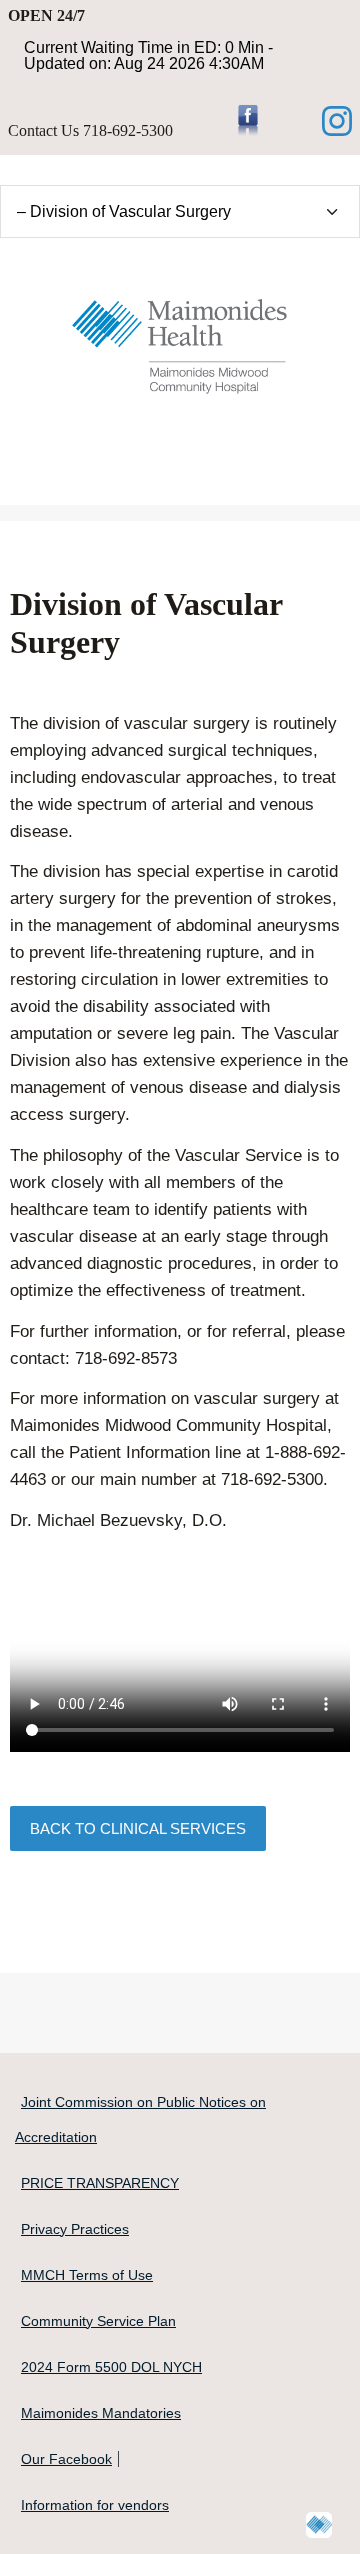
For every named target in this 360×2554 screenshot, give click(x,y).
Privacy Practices (75, 2229)
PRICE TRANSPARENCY (100, 2183)
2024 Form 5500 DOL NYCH (111, 2367)
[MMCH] (180, 341)
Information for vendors (95, 2505)
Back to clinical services (138, 1828)
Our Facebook (66, 2459)
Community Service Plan (98, 2321)
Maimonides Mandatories (101, 2413)
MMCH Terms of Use (87, 2275)
